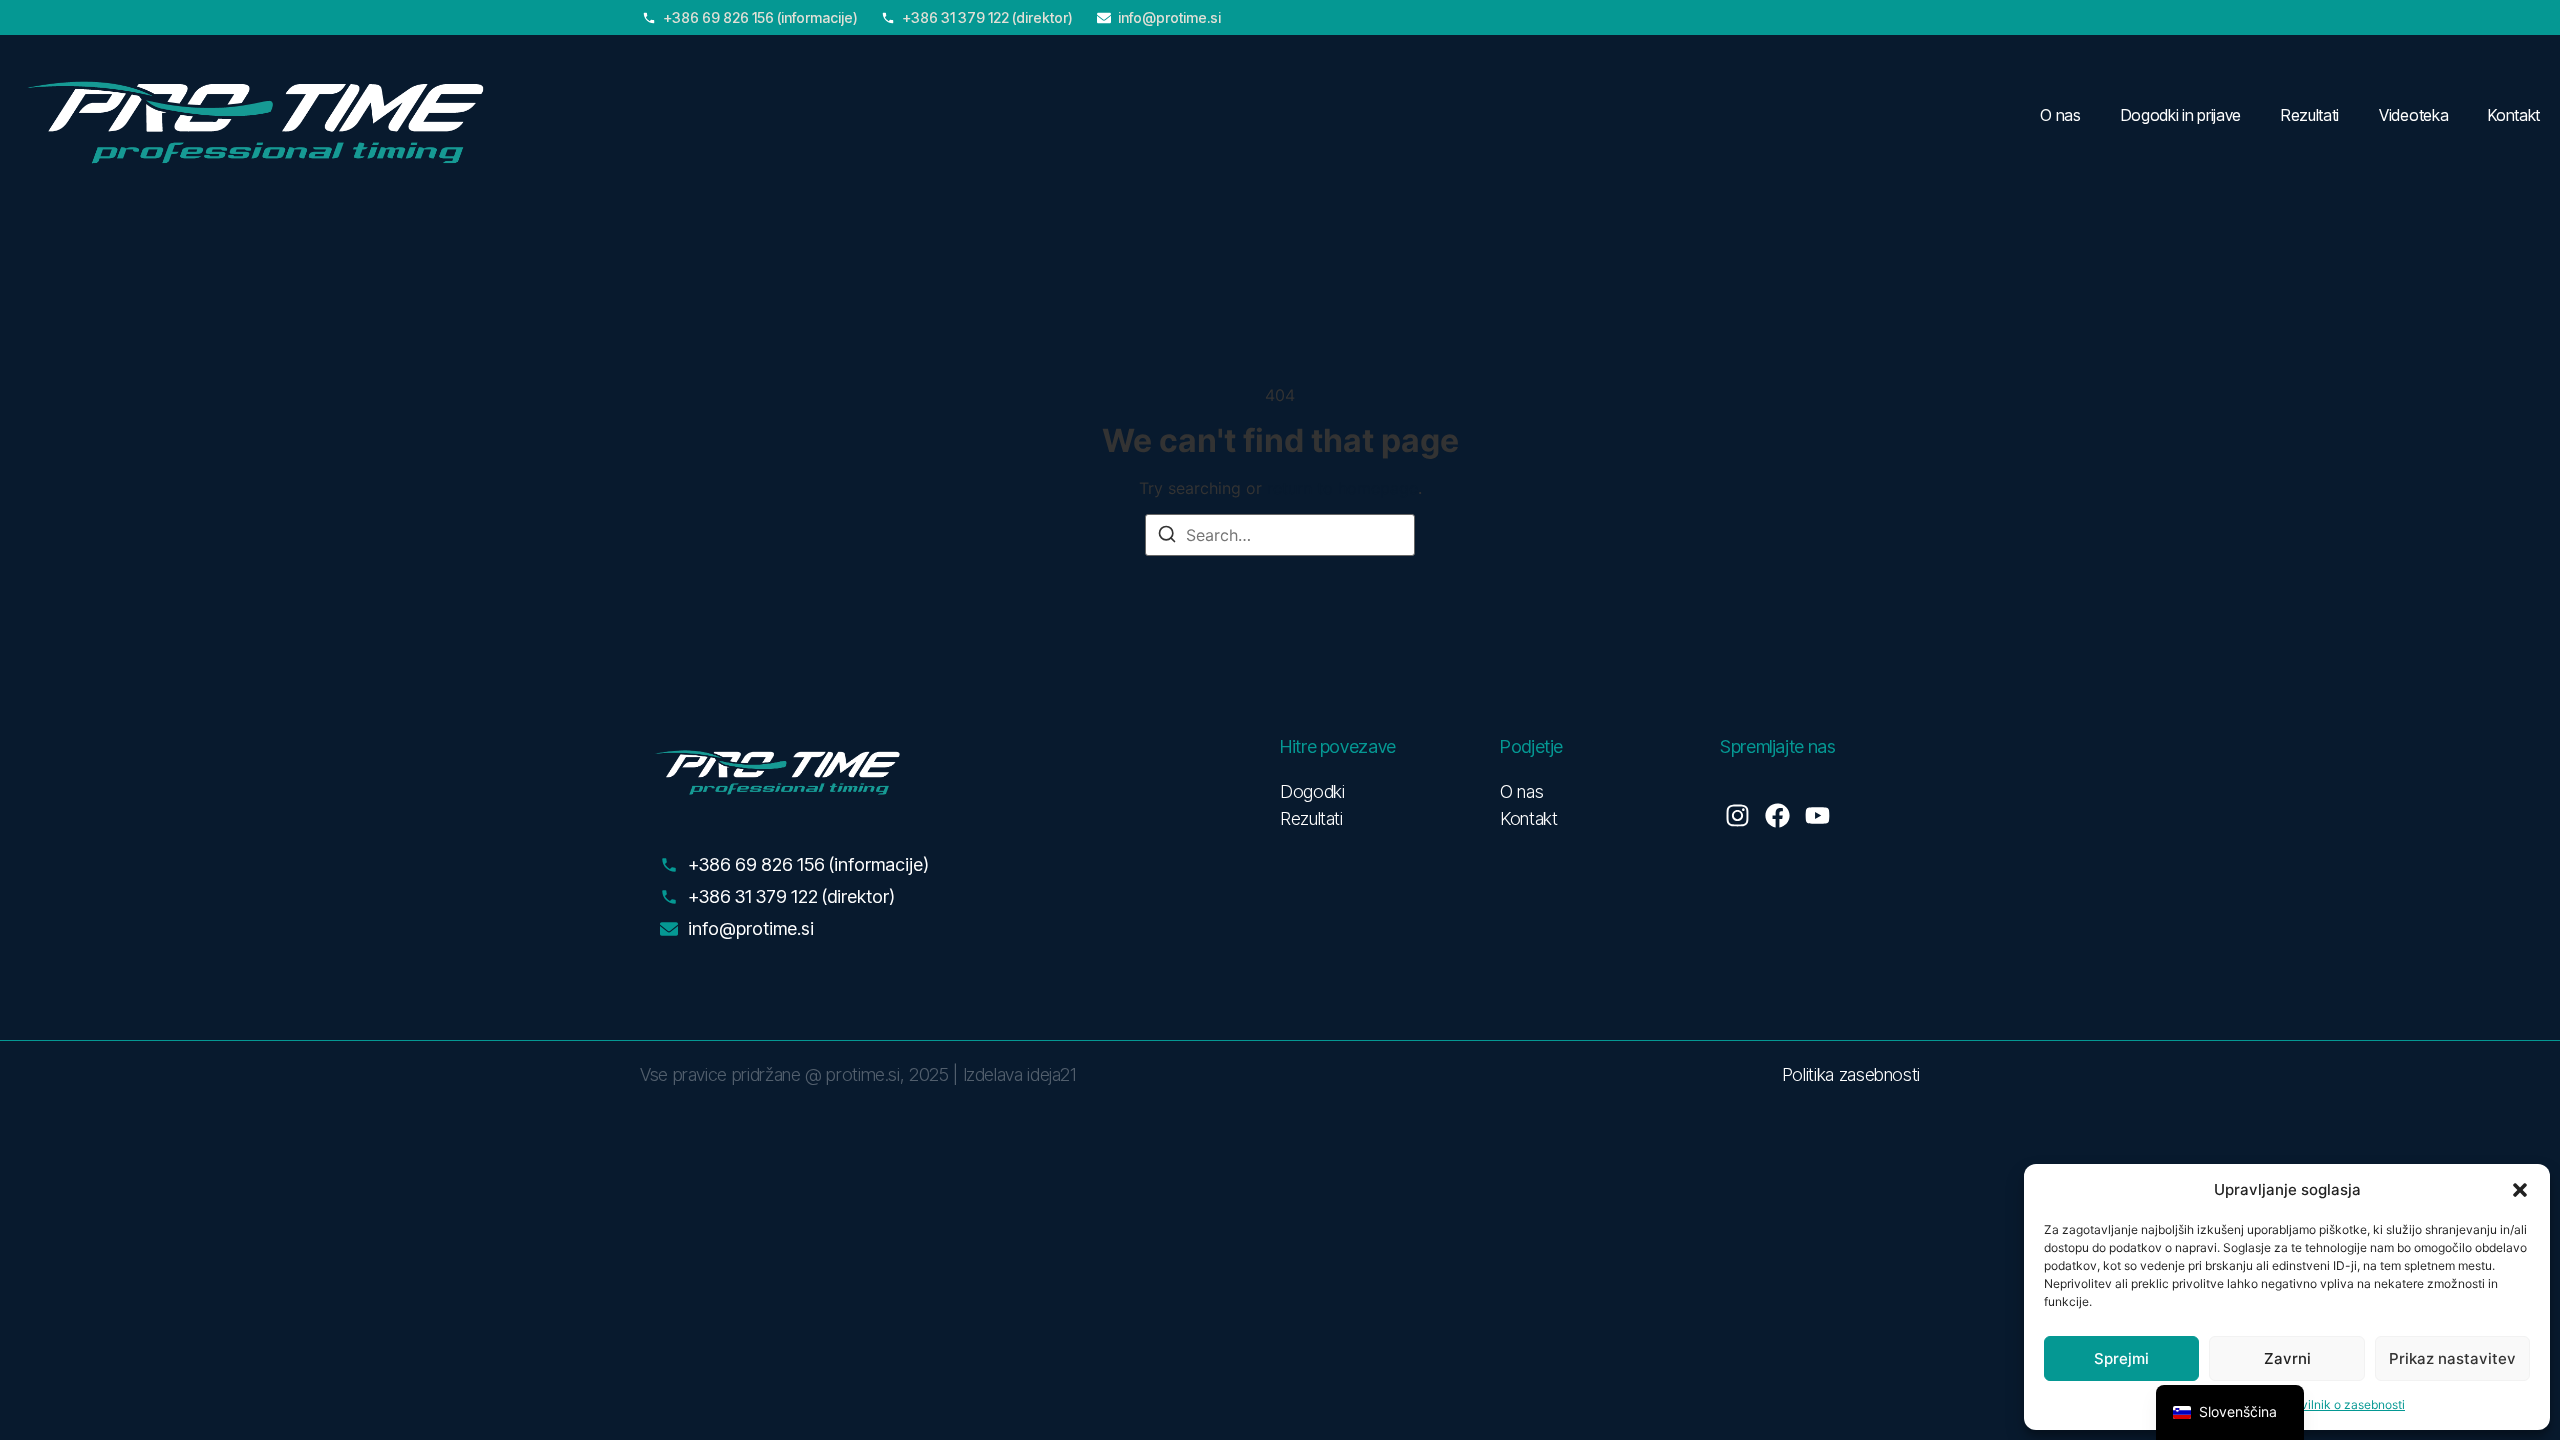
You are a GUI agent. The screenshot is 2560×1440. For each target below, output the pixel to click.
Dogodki (1312, 791)
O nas (2060, 115)
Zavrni (2287, 1358)
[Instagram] (1737, 815)
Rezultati (2310, 115)
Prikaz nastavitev (2452, 1358)
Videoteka (2413, 115)
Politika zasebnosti (1851, 1074)
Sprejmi (2121, 1358)
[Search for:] (1280, 535)
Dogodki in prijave (2181, 115)
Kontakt (2514, 115)
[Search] (1167, 537)
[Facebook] (1777, 815)
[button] (2520, 1190)
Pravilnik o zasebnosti (2343, 1404)
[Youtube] (1817, 815)
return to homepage (1342, 488)
